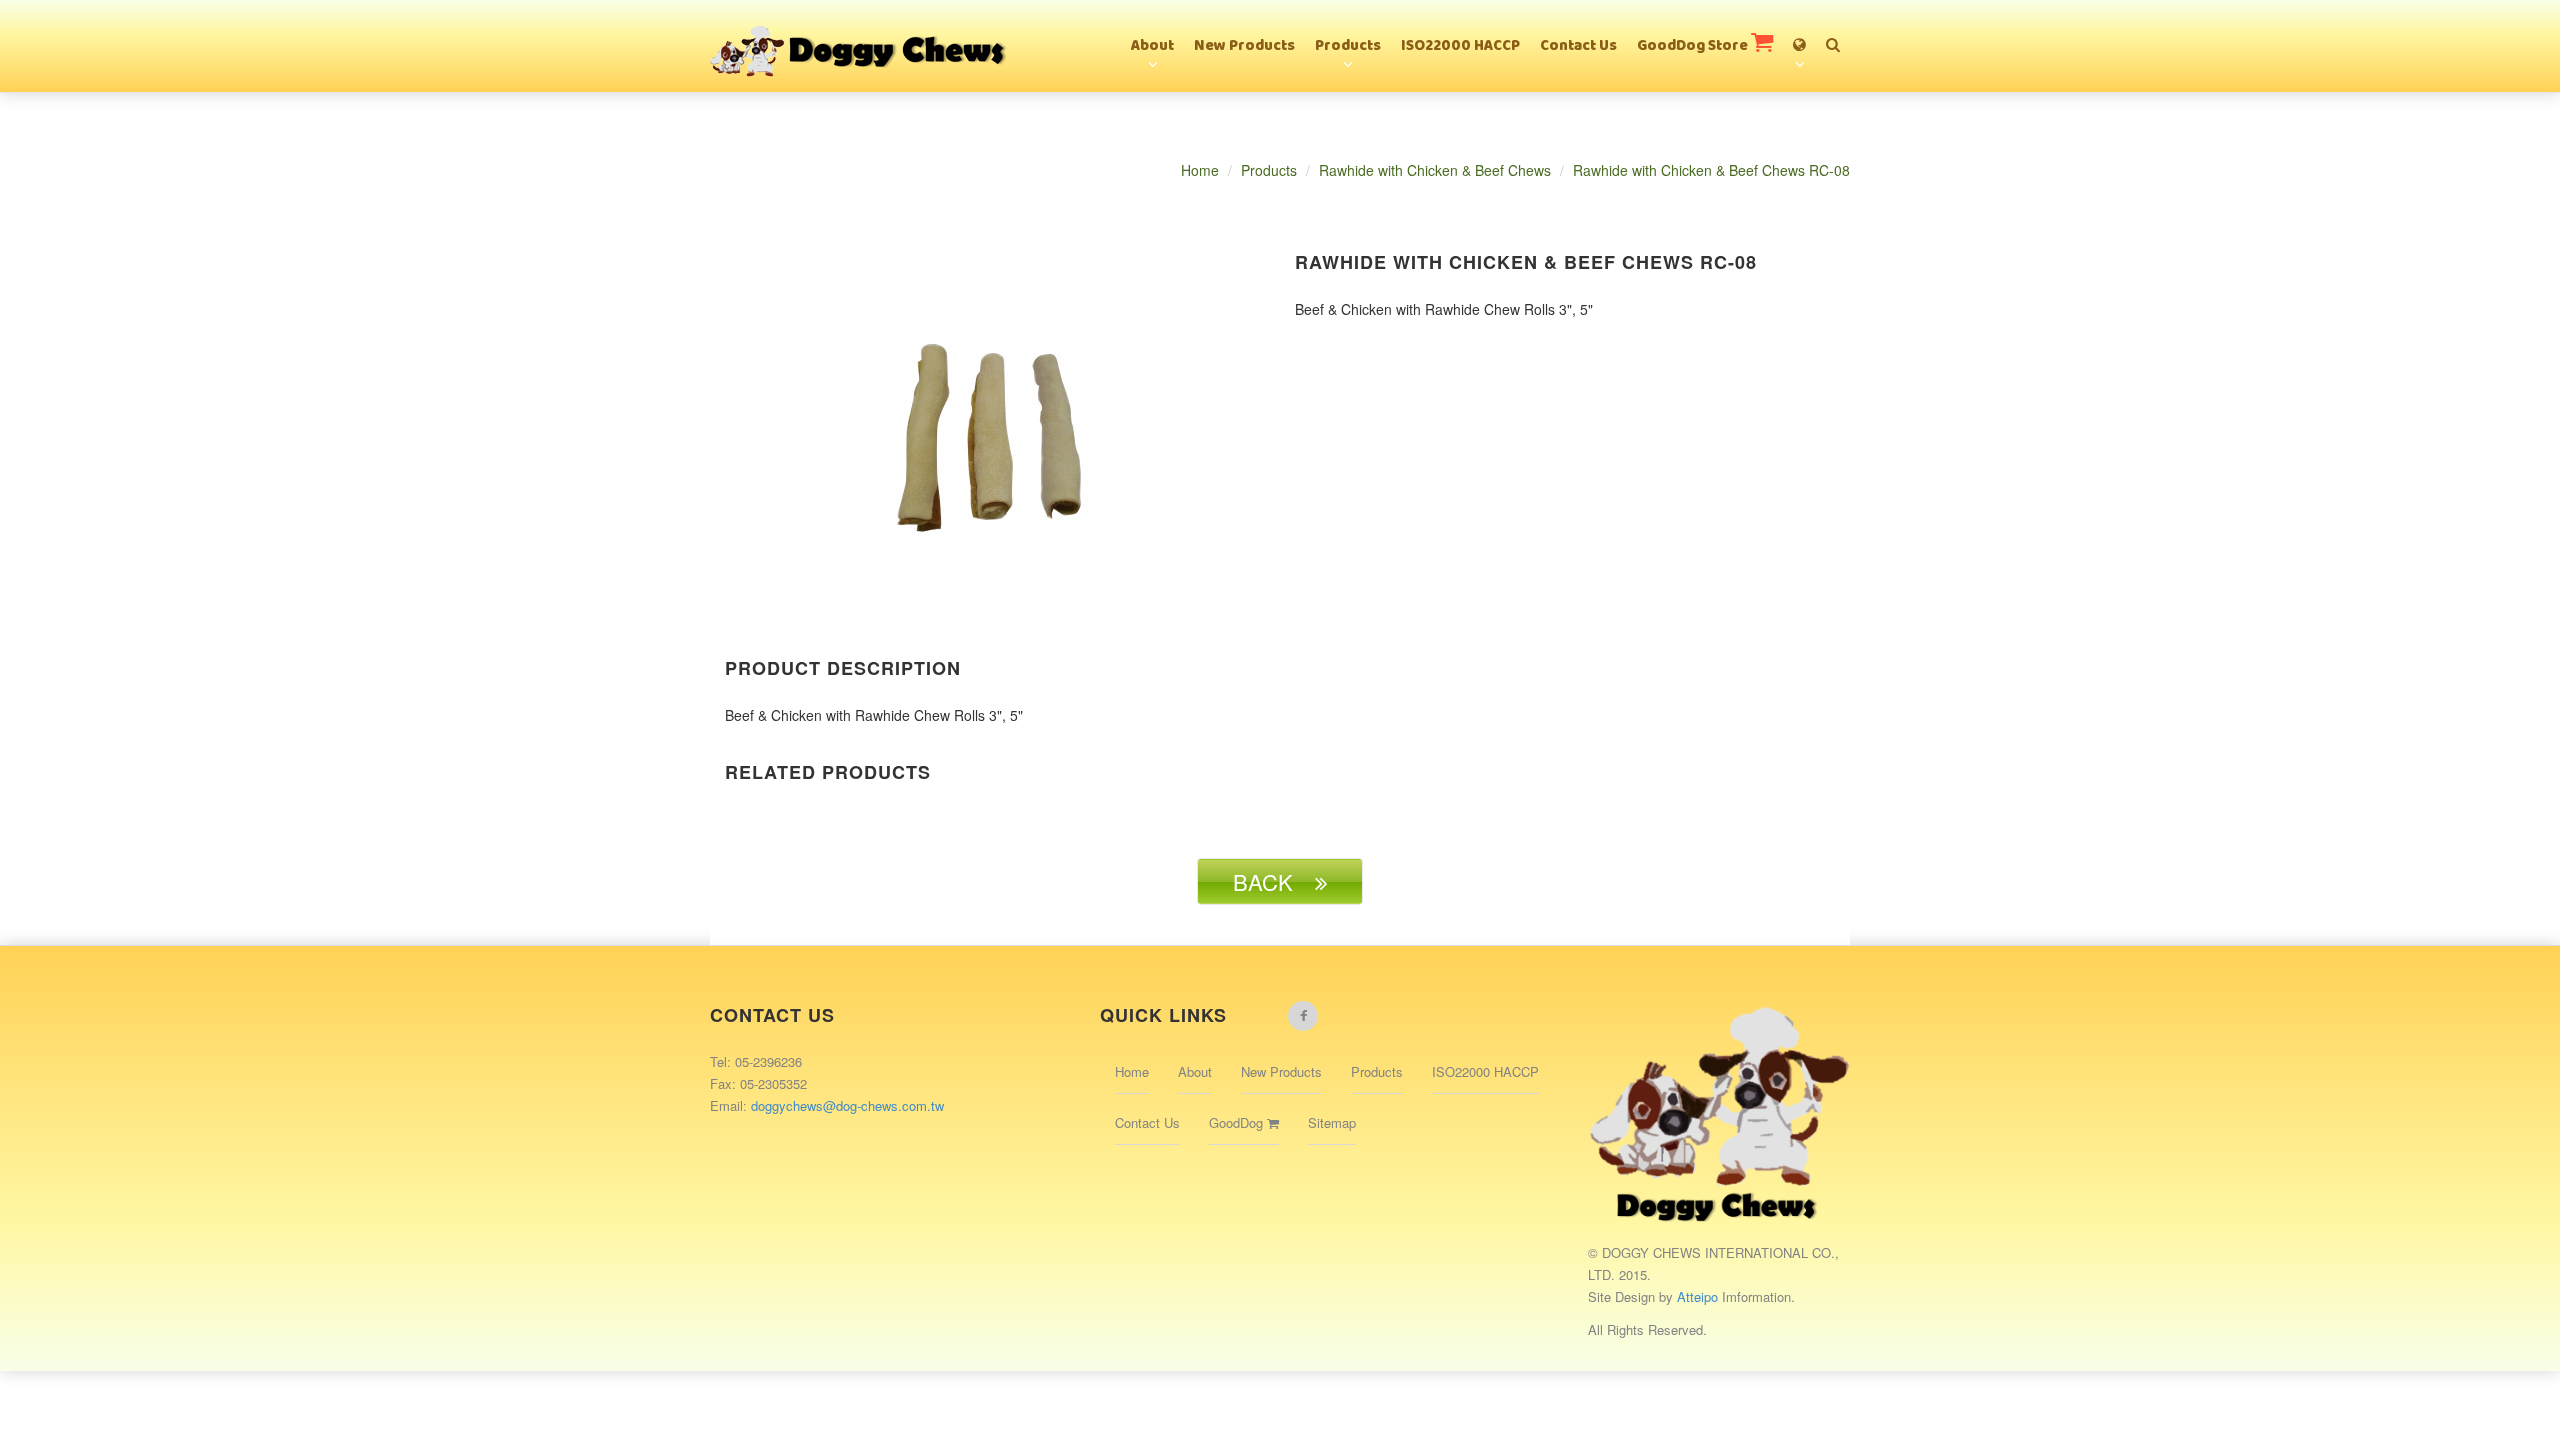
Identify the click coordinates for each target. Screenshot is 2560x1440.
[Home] (860, 25)
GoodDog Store (1694, 47)
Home (1200, 170)
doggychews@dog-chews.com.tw (847, 1105)
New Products (1244, 47)
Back (1274, 881)
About (1152, 47)
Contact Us (1578, 47)
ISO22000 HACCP (1460, 47)
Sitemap (1332, 1122)
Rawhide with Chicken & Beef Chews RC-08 (1711, 170)
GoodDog (1238, 1122)
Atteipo (1699, 1296)
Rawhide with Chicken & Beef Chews (1435, 170)
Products (1348, 47)
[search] (1833, 36)
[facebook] (1303, 1016)
